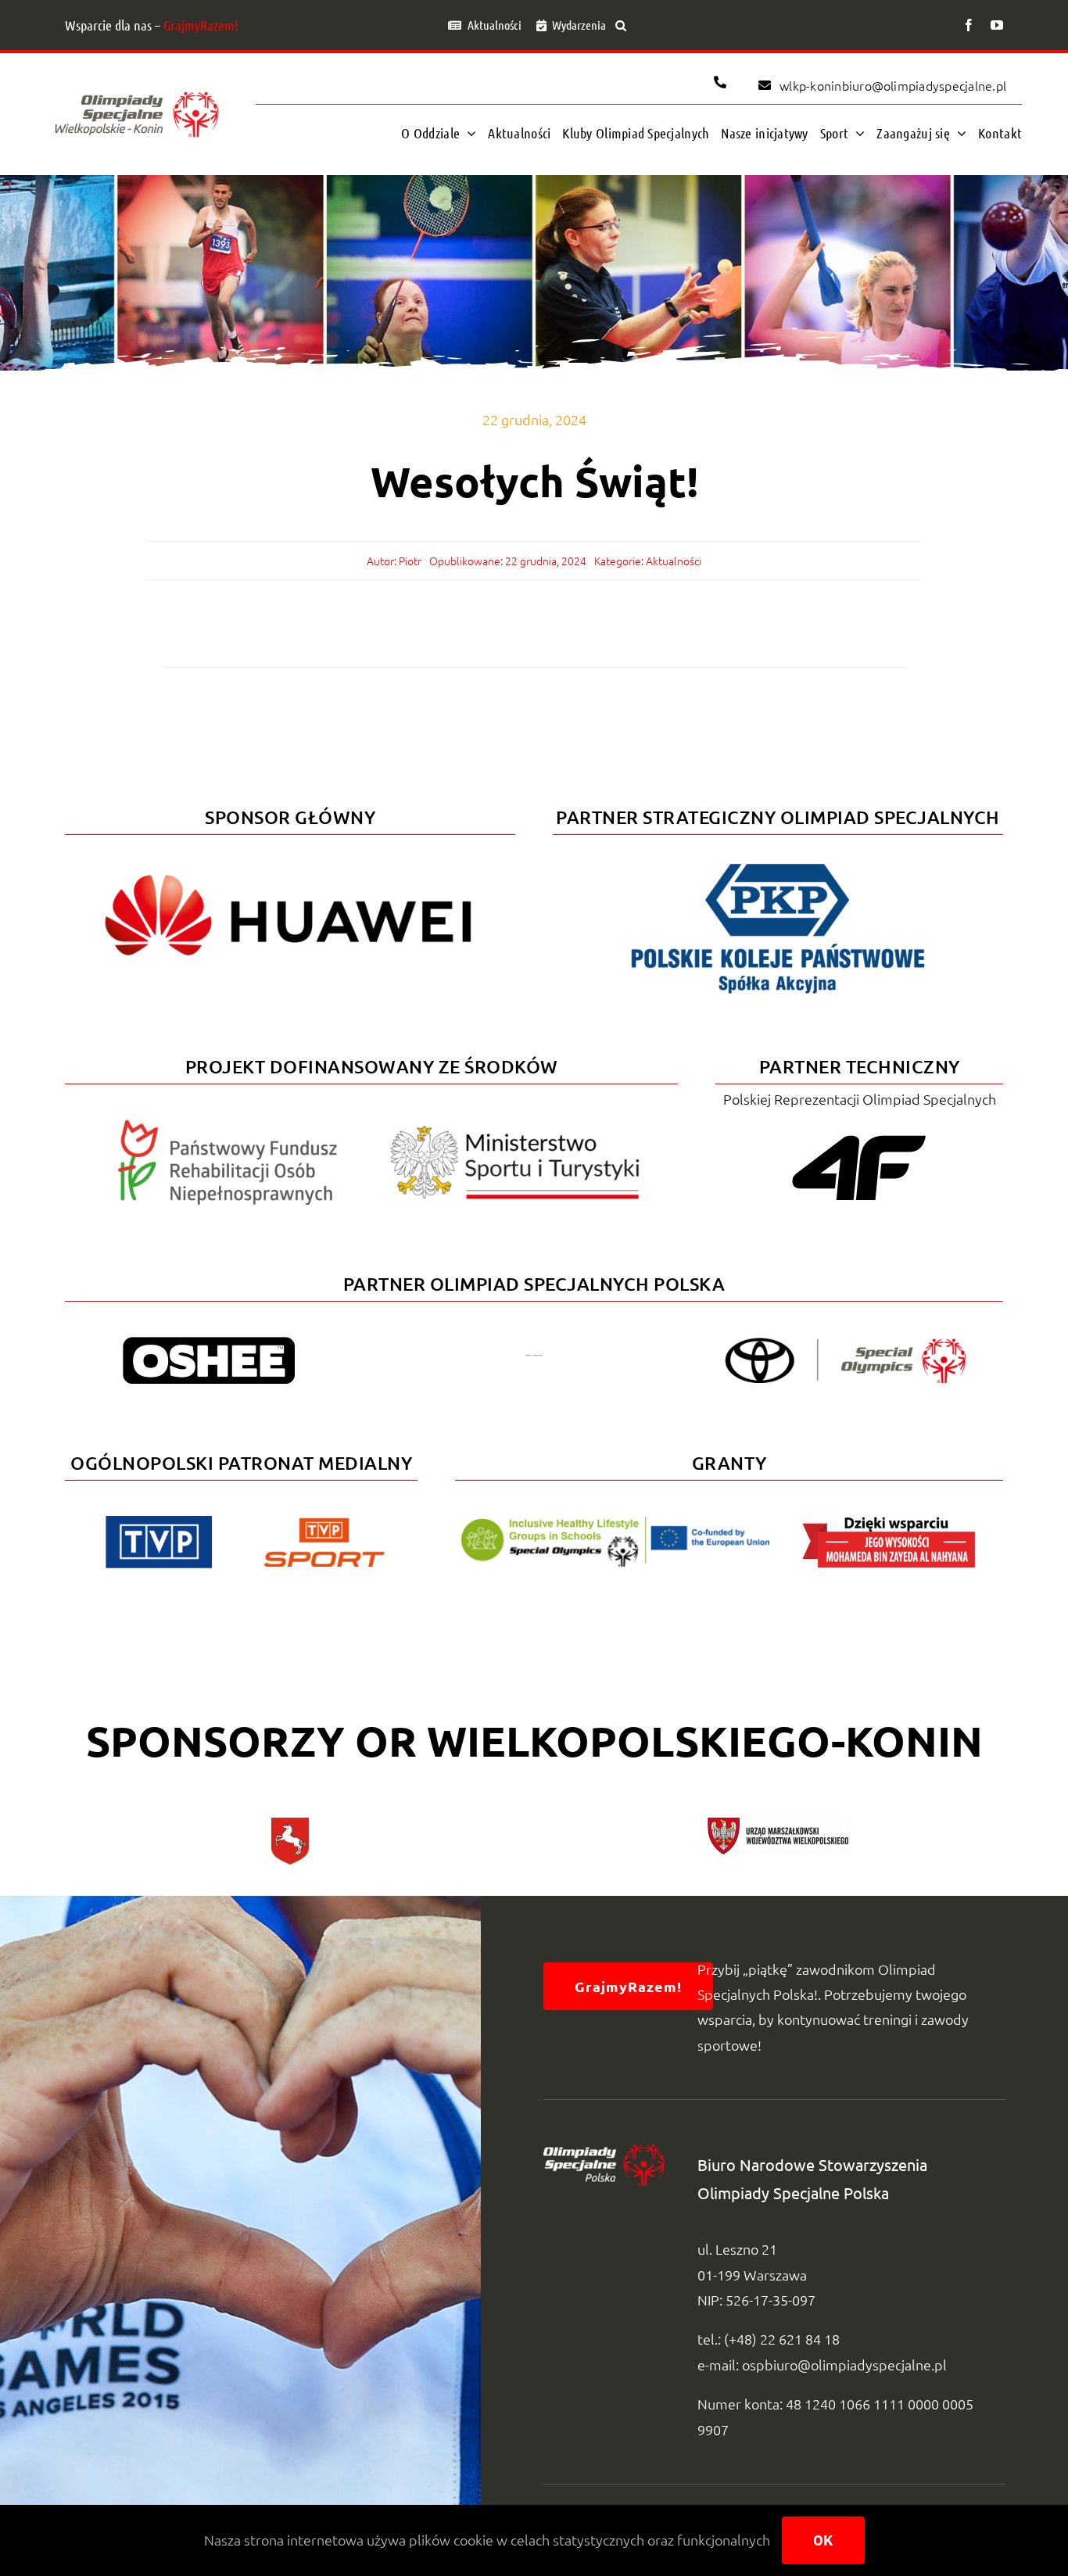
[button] (621, 25)
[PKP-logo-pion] (778, 861)
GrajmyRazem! (201, 25)
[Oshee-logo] (209, 1344)
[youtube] (997, 25)
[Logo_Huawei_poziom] (290, 861)
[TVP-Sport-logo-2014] (324, 1524)
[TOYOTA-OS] (845, 1344)
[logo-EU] (615, 1523)
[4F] (859, 1132)
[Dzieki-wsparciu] (889, 1523)
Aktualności (674, 561)
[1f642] (534, 1361)
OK (823, 2540)
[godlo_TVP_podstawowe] (159, 1523)
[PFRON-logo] (228, 1126)
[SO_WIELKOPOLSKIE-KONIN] (137, 90)
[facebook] (969, 25)
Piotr (410, 561)
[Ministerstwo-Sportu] (515, 1132)
